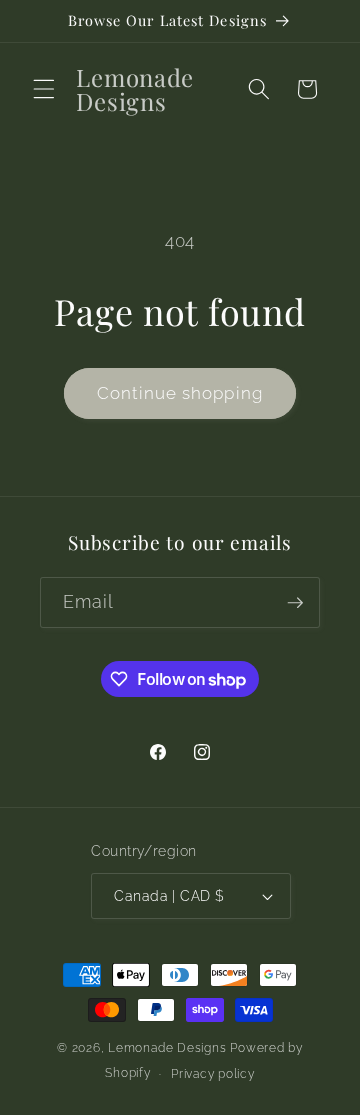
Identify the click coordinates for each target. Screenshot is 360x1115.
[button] (44, 89)
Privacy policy (213, 1074)
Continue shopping (180, 393)
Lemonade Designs (167, 1048)
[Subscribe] (295, 603)
